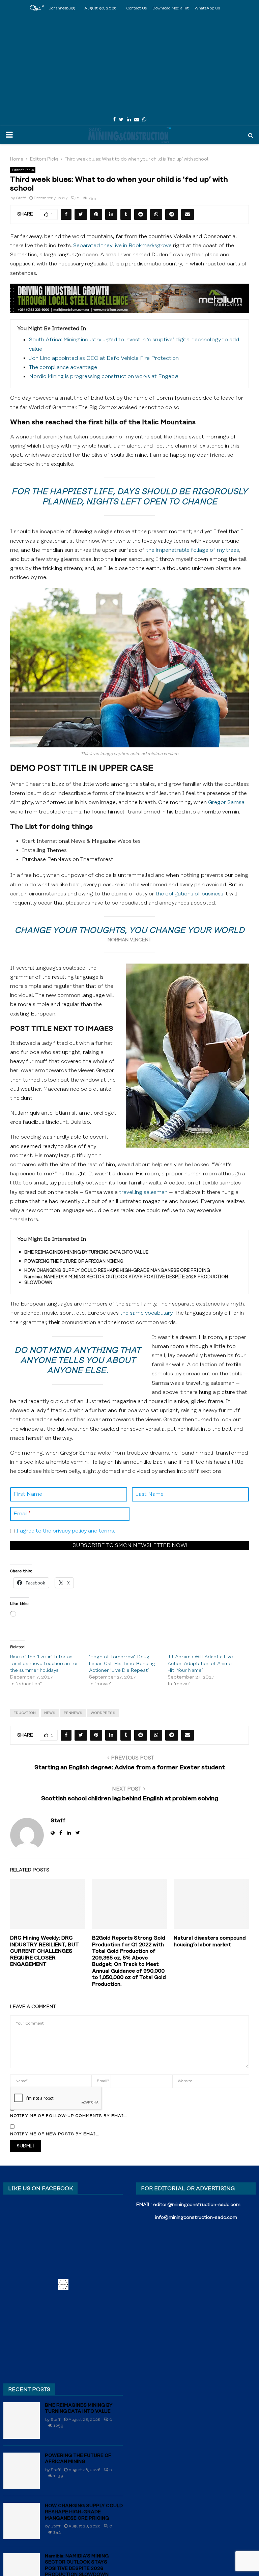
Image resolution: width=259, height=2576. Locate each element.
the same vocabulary (146, 1313)
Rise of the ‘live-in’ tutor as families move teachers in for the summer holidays (44, 1664)
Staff (21, 198)
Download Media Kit (171, 8)
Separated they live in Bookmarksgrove (122, 246)
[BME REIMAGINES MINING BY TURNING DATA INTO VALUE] (22, 2421)
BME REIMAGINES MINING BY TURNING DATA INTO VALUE (86, 1252)
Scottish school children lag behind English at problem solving (130, 1799)
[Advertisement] (129, 64)
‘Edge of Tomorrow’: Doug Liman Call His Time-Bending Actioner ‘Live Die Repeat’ (122, 1664)
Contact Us (136, 8)
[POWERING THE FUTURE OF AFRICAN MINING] (22, 2471)
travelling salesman (143, 1192)
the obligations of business (189, 894)
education (25, 1713)
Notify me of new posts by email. (55, 2134)
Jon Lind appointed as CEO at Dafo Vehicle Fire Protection (104, 358)
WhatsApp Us (207, 8)
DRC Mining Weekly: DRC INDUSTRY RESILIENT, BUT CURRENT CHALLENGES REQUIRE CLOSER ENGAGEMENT (45, 1951)
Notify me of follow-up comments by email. (69, 2116)
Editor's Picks (23, 170)
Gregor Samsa (226, 802)
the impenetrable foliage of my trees (192, 550)
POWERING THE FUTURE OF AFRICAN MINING (74, 1261)
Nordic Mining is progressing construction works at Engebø (104, 376)
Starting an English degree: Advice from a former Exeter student (130, 1768)
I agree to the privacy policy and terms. (66, 1531)
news (50, 1713)
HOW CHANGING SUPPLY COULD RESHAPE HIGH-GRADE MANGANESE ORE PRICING (117, 1270)
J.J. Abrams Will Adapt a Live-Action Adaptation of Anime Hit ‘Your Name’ (201, 1664)
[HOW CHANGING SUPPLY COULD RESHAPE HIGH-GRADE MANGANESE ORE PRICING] (22, 2521)
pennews (73, 1713)
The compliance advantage (63, 367)
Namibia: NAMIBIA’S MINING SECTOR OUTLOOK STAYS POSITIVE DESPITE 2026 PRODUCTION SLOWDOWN (126, 1280)
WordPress (103, 1713)
